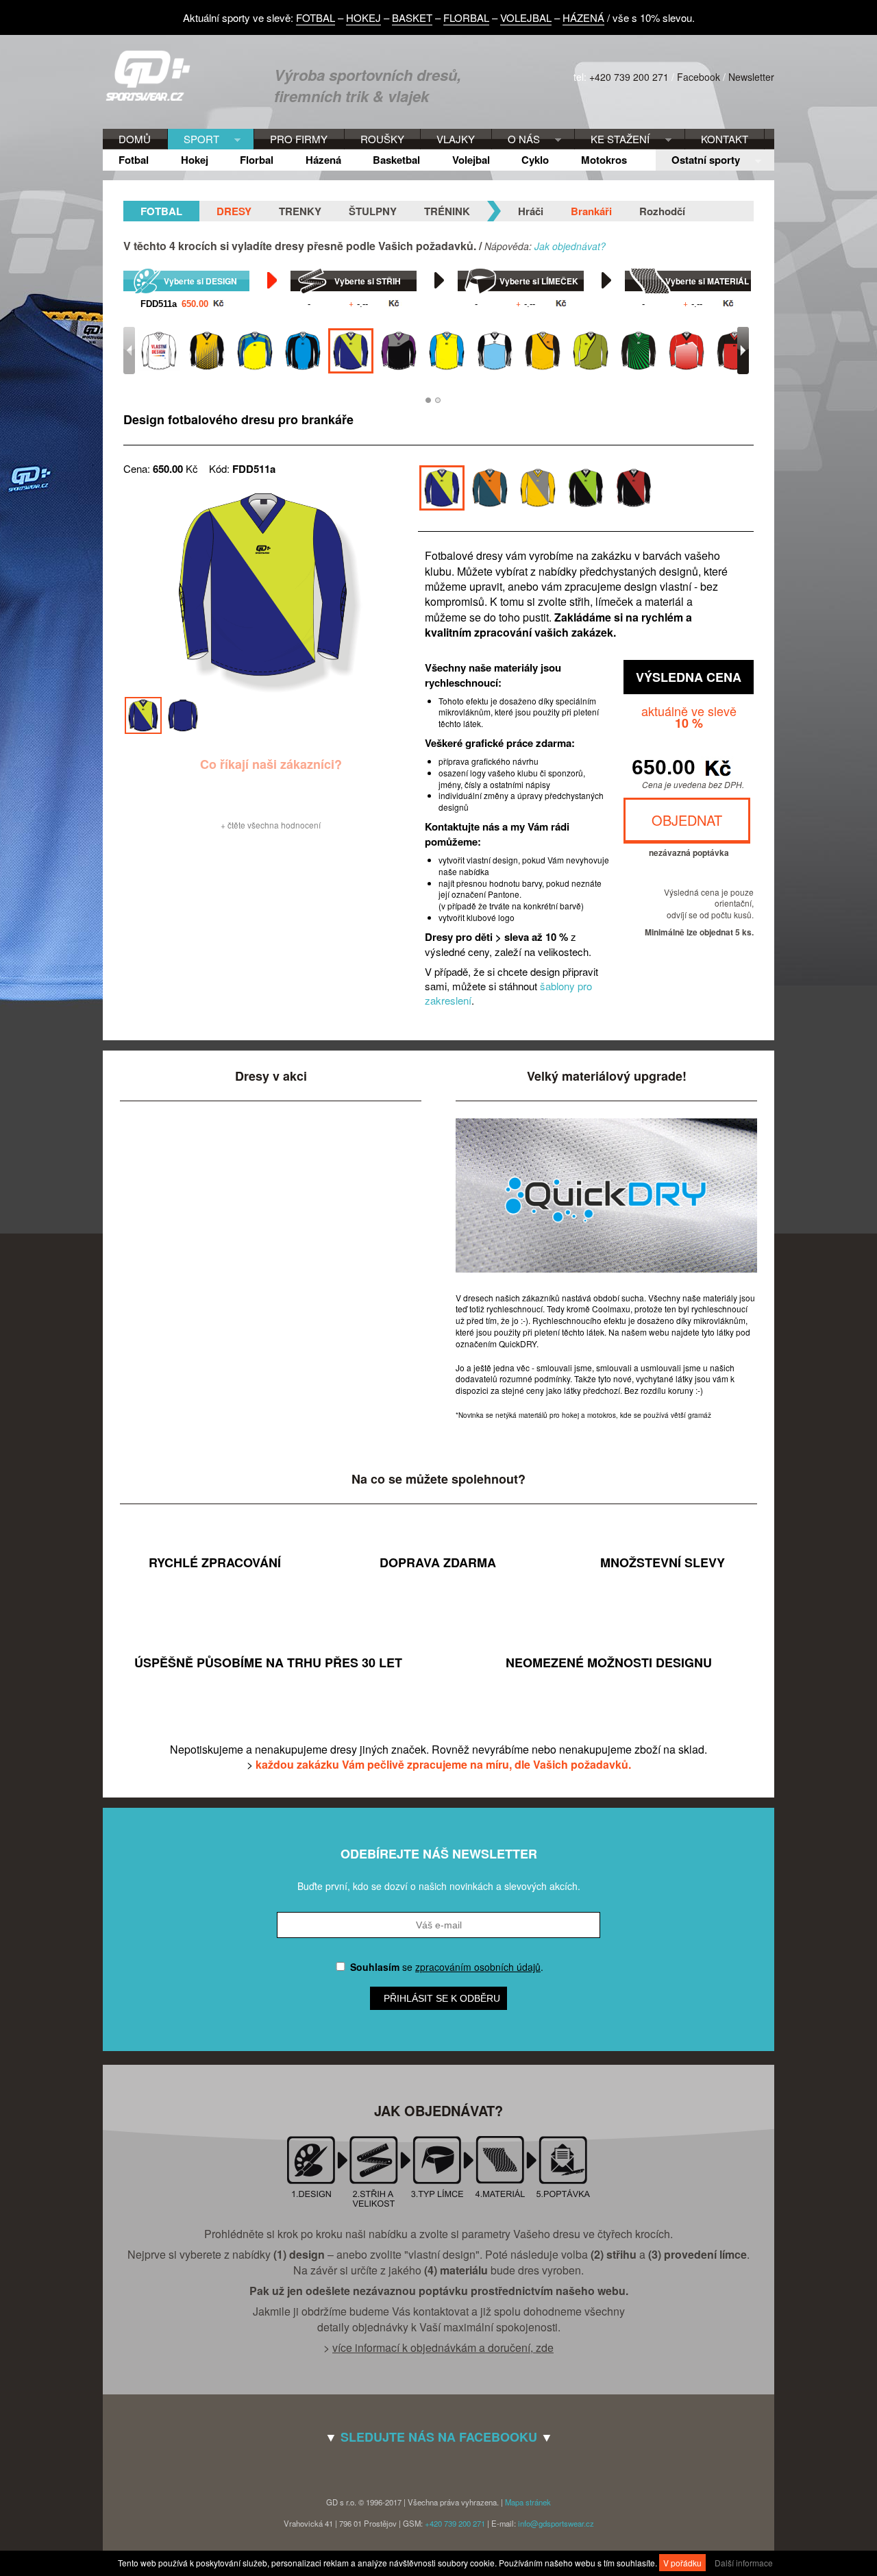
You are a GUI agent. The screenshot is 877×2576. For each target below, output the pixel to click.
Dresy (234, 211)
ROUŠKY (382, 139)
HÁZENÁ (583, 17)
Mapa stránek (528, 2502)
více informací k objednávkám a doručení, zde (443, 2347)
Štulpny (373, 211)
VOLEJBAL (526, 17)
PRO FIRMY (299, 139)
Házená (323, 160)
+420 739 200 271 (629, 77)
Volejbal (471, 160)
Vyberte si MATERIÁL (707, 281)
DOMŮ (135, 139)
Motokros (604, 160)
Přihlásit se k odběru (442, 1998)
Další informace (744, 2563)
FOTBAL (316, 17)
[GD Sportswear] (153, 97)
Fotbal (134, 160)
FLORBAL (466, 17)
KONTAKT (725, 139)
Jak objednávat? (570, 246)
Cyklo (535, 160)
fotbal (161, 211)
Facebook (699, 77)
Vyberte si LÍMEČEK (539, 281)
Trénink (447, 211)
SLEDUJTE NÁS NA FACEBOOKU (439, 2437)
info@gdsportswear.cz (556, 2523)
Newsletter (751, 77)
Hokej (195, 160)
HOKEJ (363, 17)
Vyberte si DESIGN (200, 281)
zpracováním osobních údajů (478, 1967)
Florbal (257, 160)
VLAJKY (456, 139)
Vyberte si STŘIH (368, 281)
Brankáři (591, 211)
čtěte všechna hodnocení (274, 825)
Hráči (531, 211)
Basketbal (396, 160)
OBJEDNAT (687, 820)
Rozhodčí (662, 211)
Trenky (300, 211)
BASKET (412, 17)
